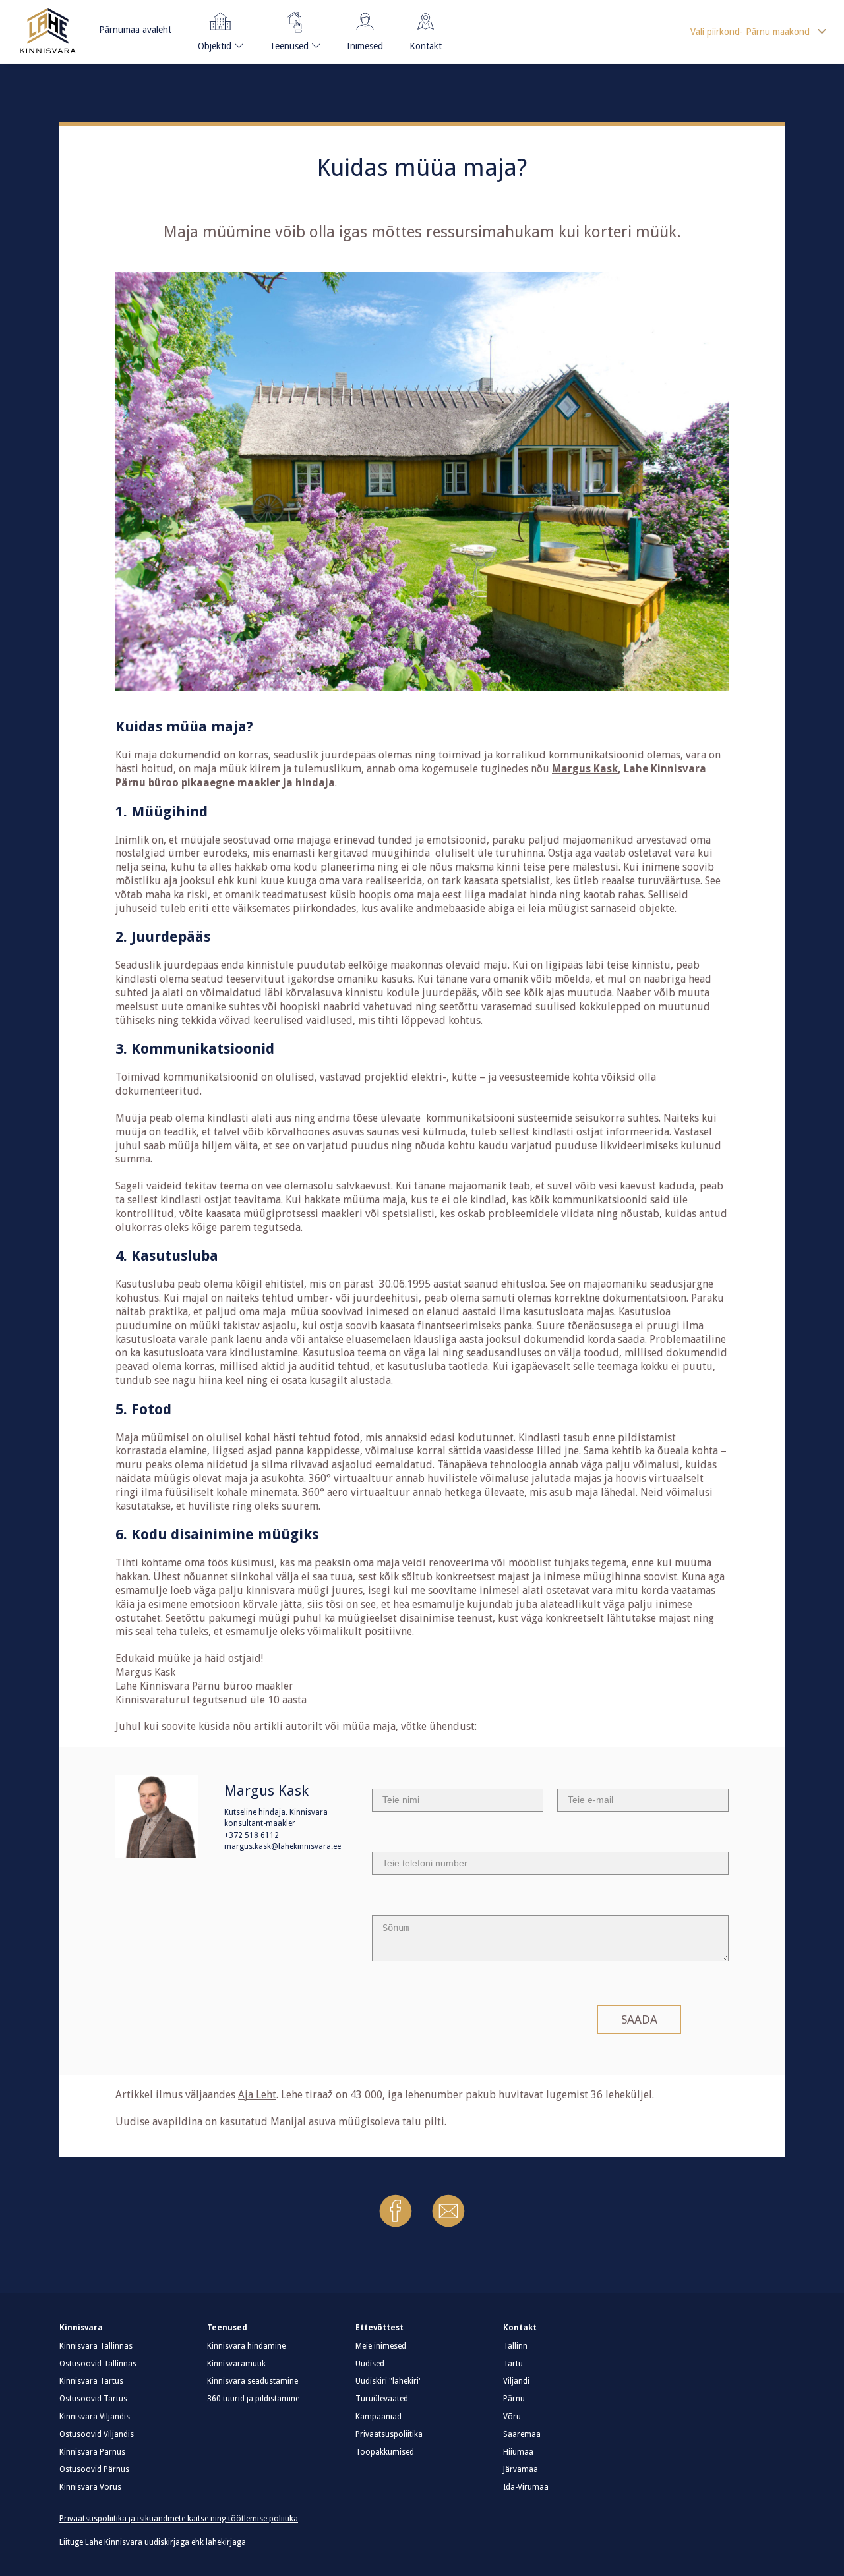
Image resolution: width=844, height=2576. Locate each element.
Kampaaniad (378, 2417)
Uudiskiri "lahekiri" (389, 2381)
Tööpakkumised (385, 2452)
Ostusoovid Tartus (93, 2399)
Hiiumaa (518, 2452)
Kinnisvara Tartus (91, 2381)
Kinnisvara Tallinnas (96, 2346)
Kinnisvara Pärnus (92, 2452)
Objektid (215, 46)
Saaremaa (522, 2434)
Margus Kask (585, 769)
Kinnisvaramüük (236, 2364)
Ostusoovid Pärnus (94, 2469)
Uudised (370, 2364)
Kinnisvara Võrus (90, 2487)
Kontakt (426, 46)
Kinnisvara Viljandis (95, 2417)
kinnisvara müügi (287, 1590)
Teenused (289, 46)
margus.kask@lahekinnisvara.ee (283, 1846)
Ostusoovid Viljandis (97, 2434)
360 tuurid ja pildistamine (253, 2399)
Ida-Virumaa (526, 2487)
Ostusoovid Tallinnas (98, 2364)
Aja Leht (257, 2095)
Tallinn (515, 2346)
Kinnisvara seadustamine (253, 2381)
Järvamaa (521, 2469)
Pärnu (514, 2399)
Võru (512, 2417)
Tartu (513, 2364)
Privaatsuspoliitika (389, 2434)
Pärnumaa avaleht (135, 30)
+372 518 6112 (252, 1835)
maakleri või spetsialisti (378, 1214)
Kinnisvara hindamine (246, 2346)
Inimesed (365, 46)
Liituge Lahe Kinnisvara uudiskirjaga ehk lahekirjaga (153, 2542)
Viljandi (516, 2381)
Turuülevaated (382, 2399)
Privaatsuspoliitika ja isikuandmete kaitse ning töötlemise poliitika (179, 2519)
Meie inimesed (381, 2346)
